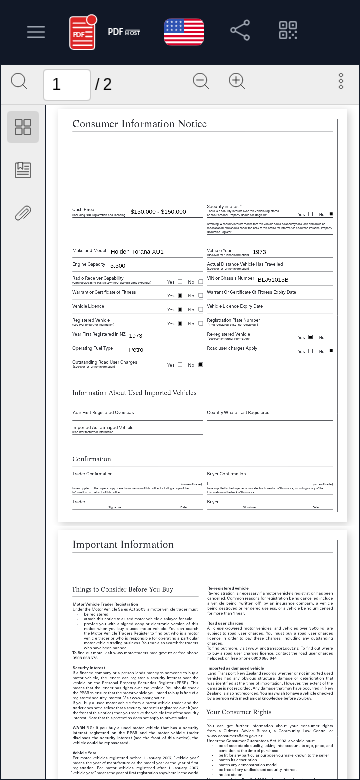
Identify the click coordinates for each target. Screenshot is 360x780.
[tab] (23, 130)
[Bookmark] (23, 170)
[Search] (19, 81)
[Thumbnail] (23, 127)
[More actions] (341, 81)
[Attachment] (23, 213)
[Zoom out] (201, 81)
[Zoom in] (237, 81)
